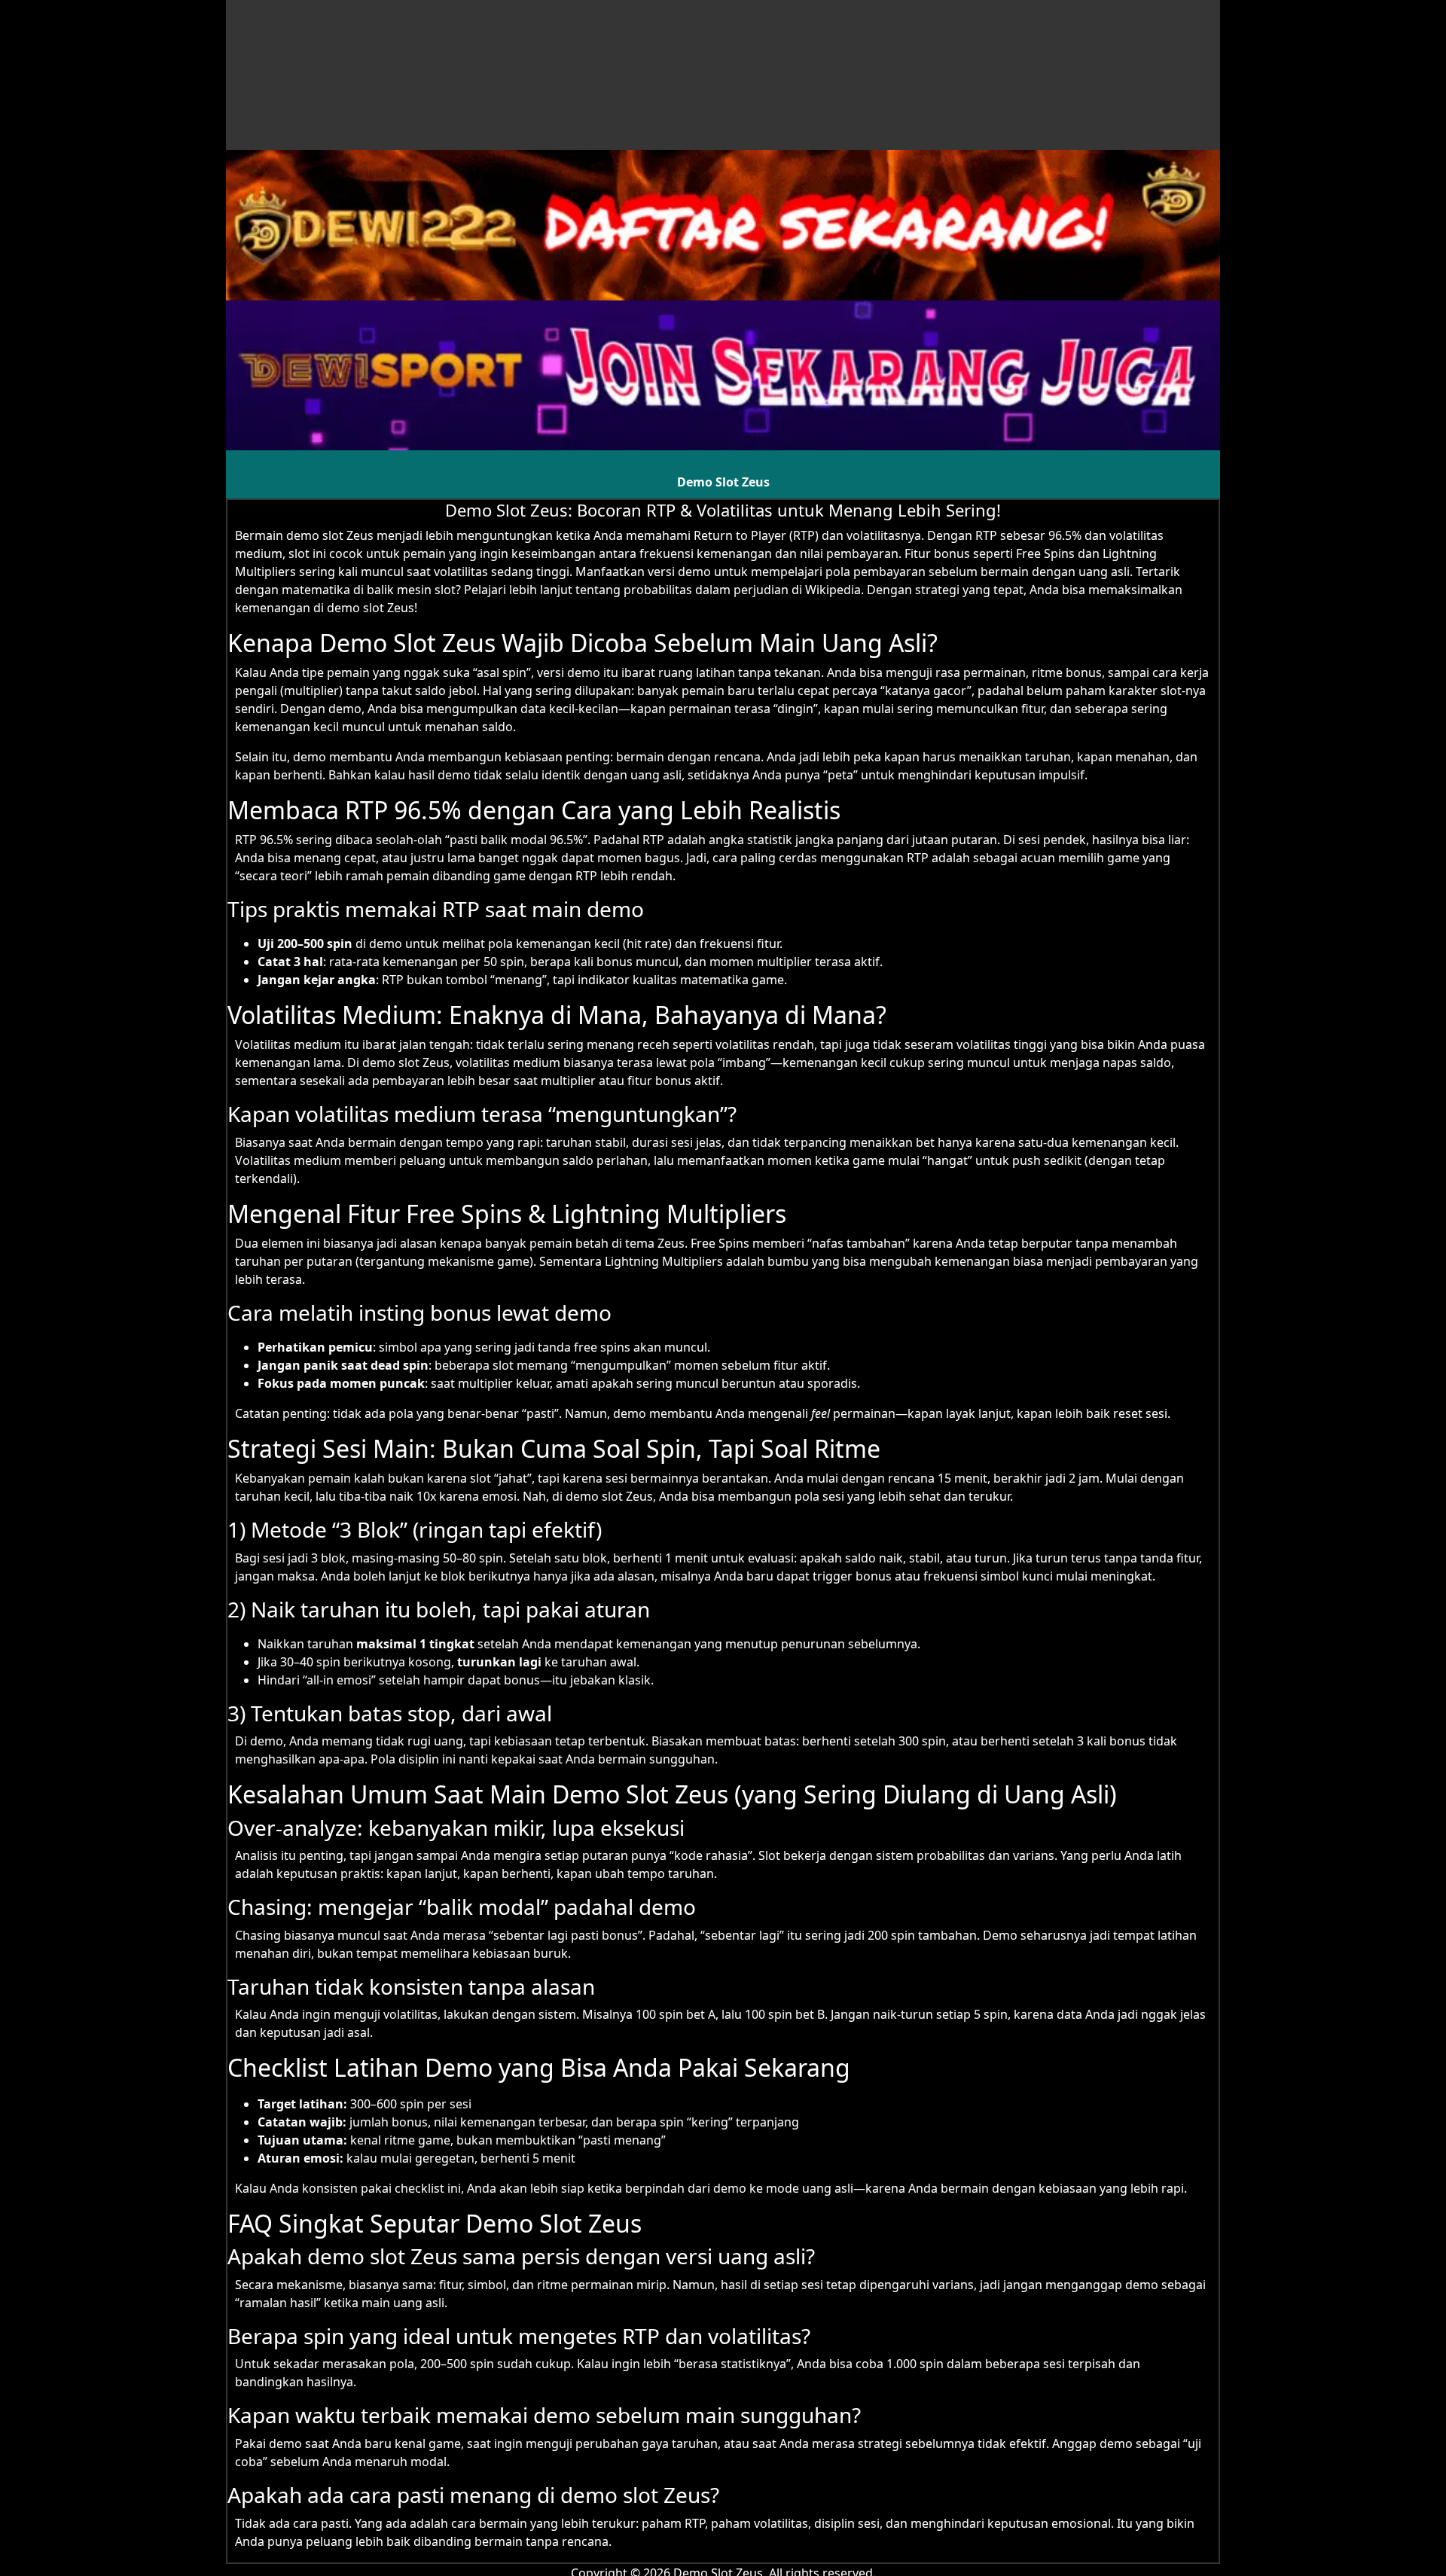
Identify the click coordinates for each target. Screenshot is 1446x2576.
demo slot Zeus (330, 535)
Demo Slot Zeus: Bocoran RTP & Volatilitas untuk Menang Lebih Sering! (723, 510)
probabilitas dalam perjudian (706, 590)
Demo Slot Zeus (723, 482)
